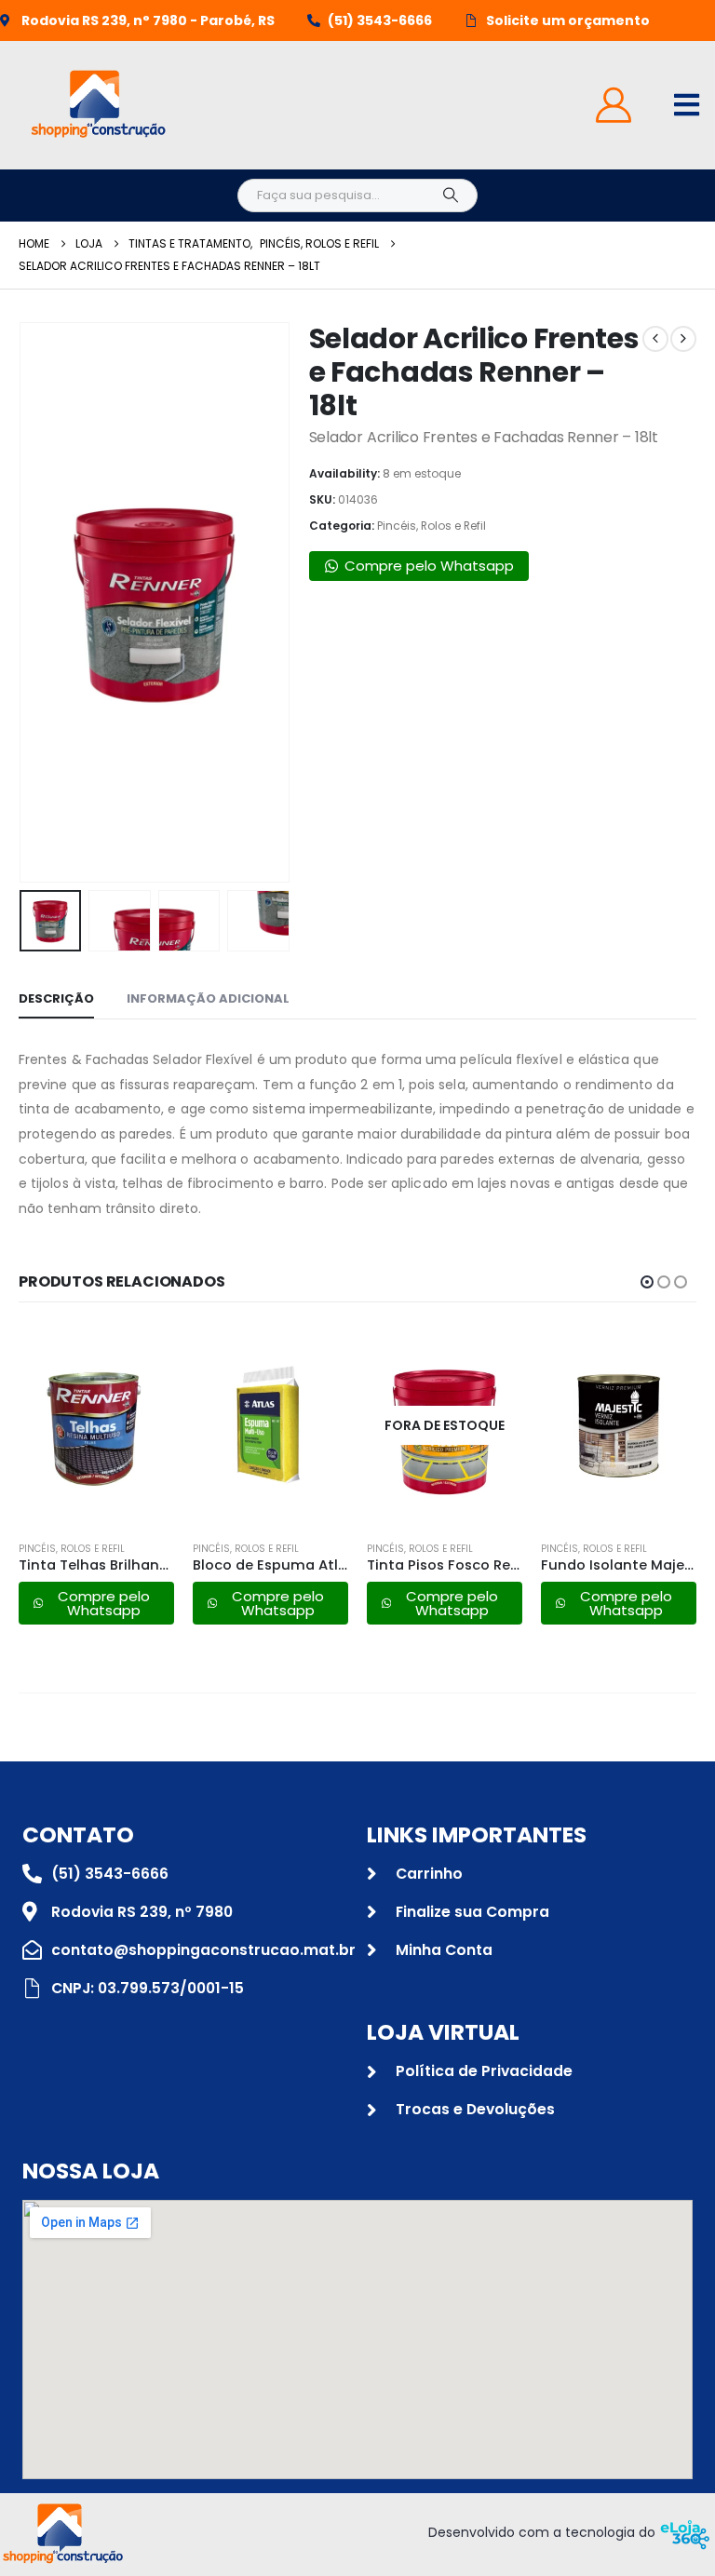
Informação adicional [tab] (208, 998)
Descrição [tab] (56, 998)
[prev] (655, 339)
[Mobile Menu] (687, 105)
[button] (42, 602)
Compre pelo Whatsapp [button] (429, 566)
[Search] (451, 196)
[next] (683, 339)
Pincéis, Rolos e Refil (432, 526)
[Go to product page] (96, 1425)
